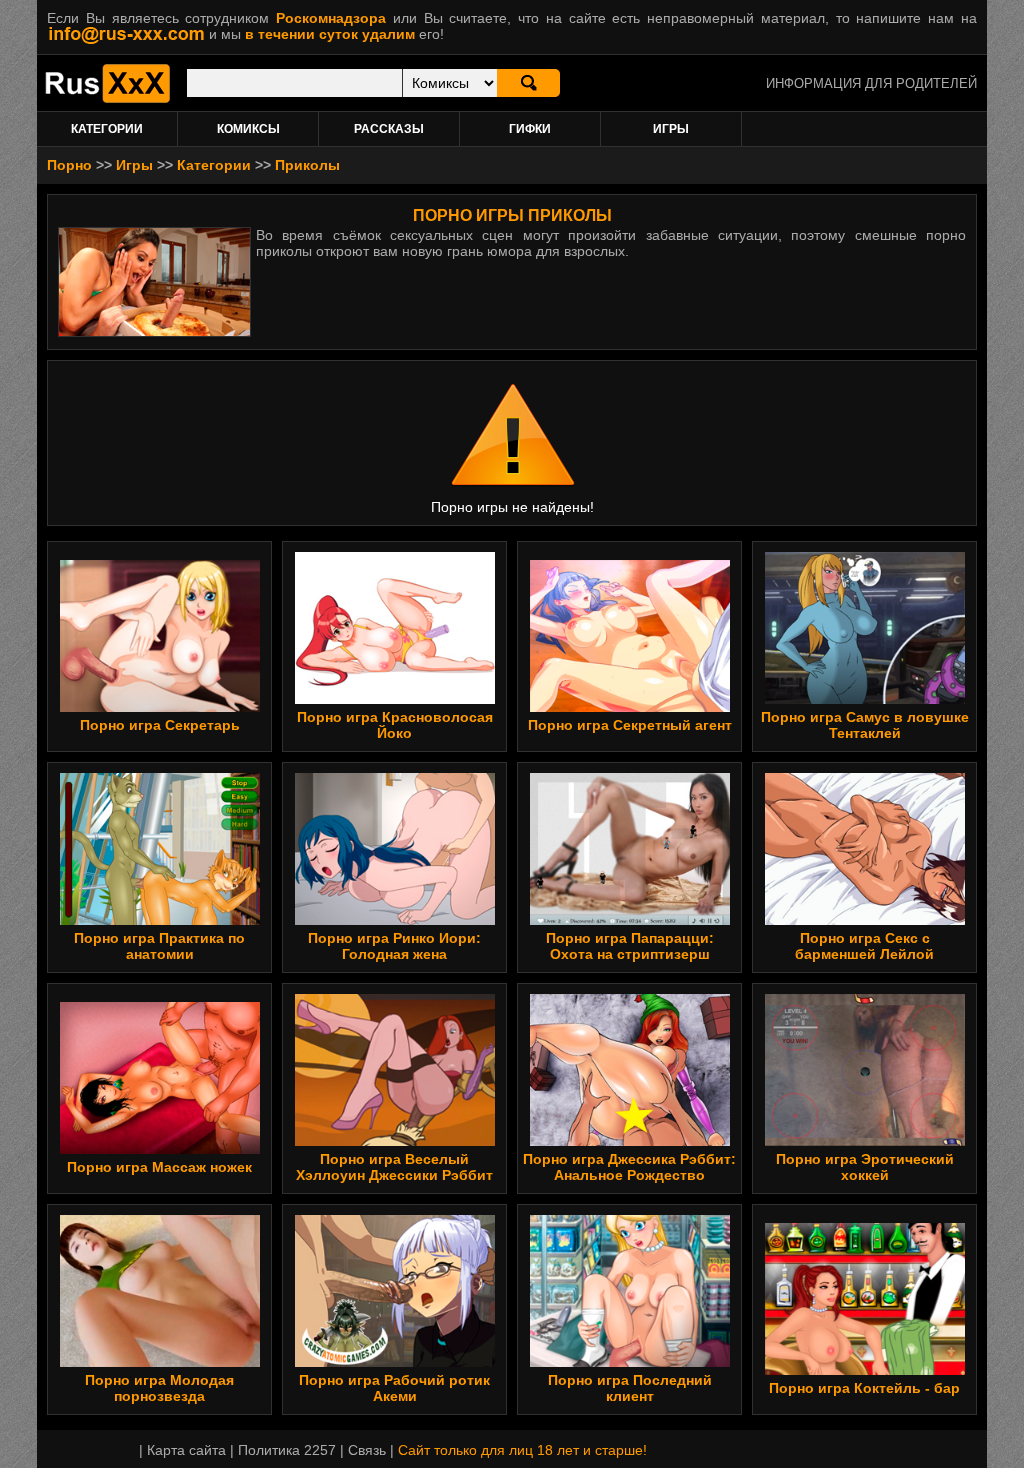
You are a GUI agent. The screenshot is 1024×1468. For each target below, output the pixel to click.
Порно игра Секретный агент (630, 725)
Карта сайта (186, 1450)
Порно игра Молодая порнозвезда (159, 1388)
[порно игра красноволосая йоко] (395, 699)
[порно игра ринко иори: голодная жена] (395, 920)
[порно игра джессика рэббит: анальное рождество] (630, 1141)
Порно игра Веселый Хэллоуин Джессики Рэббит (394, 1167)
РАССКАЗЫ (389, 129)
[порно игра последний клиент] (630, 1362)
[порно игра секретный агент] (630, 707)
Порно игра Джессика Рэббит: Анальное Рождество (629, 1167)
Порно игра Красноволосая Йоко (395, 725)
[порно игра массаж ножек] (160, 1149)
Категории (214, 165)
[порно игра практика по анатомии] (160, 920)
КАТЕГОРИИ (107, 129)
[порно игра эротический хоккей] (865, 1141)
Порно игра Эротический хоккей (865, 1167)
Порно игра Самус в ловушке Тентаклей (865, 725)
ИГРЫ (671, 129)
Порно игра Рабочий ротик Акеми (394, 1388)
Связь (367, 1450)
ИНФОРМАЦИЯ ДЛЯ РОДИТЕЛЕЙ (871, 83)
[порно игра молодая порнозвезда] (160, 1362)
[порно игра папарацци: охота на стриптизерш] (630, 920)
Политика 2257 (287, 1450)
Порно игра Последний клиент (630, 1388)
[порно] (107, 98)
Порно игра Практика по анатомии (159, 946)
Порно (69, 165)
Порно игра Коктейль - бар (864, 1388)
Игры (134, 165)
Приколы (307, 165)
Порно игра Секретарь (160, 725)
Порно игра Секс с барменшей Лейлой (864, 946)
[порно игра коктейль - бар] (865, 1370)
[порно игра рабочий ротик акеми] (395, 1362)
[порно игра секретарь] (160, 707)
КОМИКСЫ (248, 129)
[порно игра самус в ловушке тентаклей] (865, 699)
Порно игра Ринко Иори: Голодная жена (394, 946)
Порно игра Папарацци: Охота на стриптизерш (630, 946)
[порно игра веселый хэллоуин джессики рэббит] (395, 1141)
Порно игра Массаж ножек (159, 1167)
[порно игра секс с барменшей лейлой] (865, 920)
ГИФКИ (530, 129)
